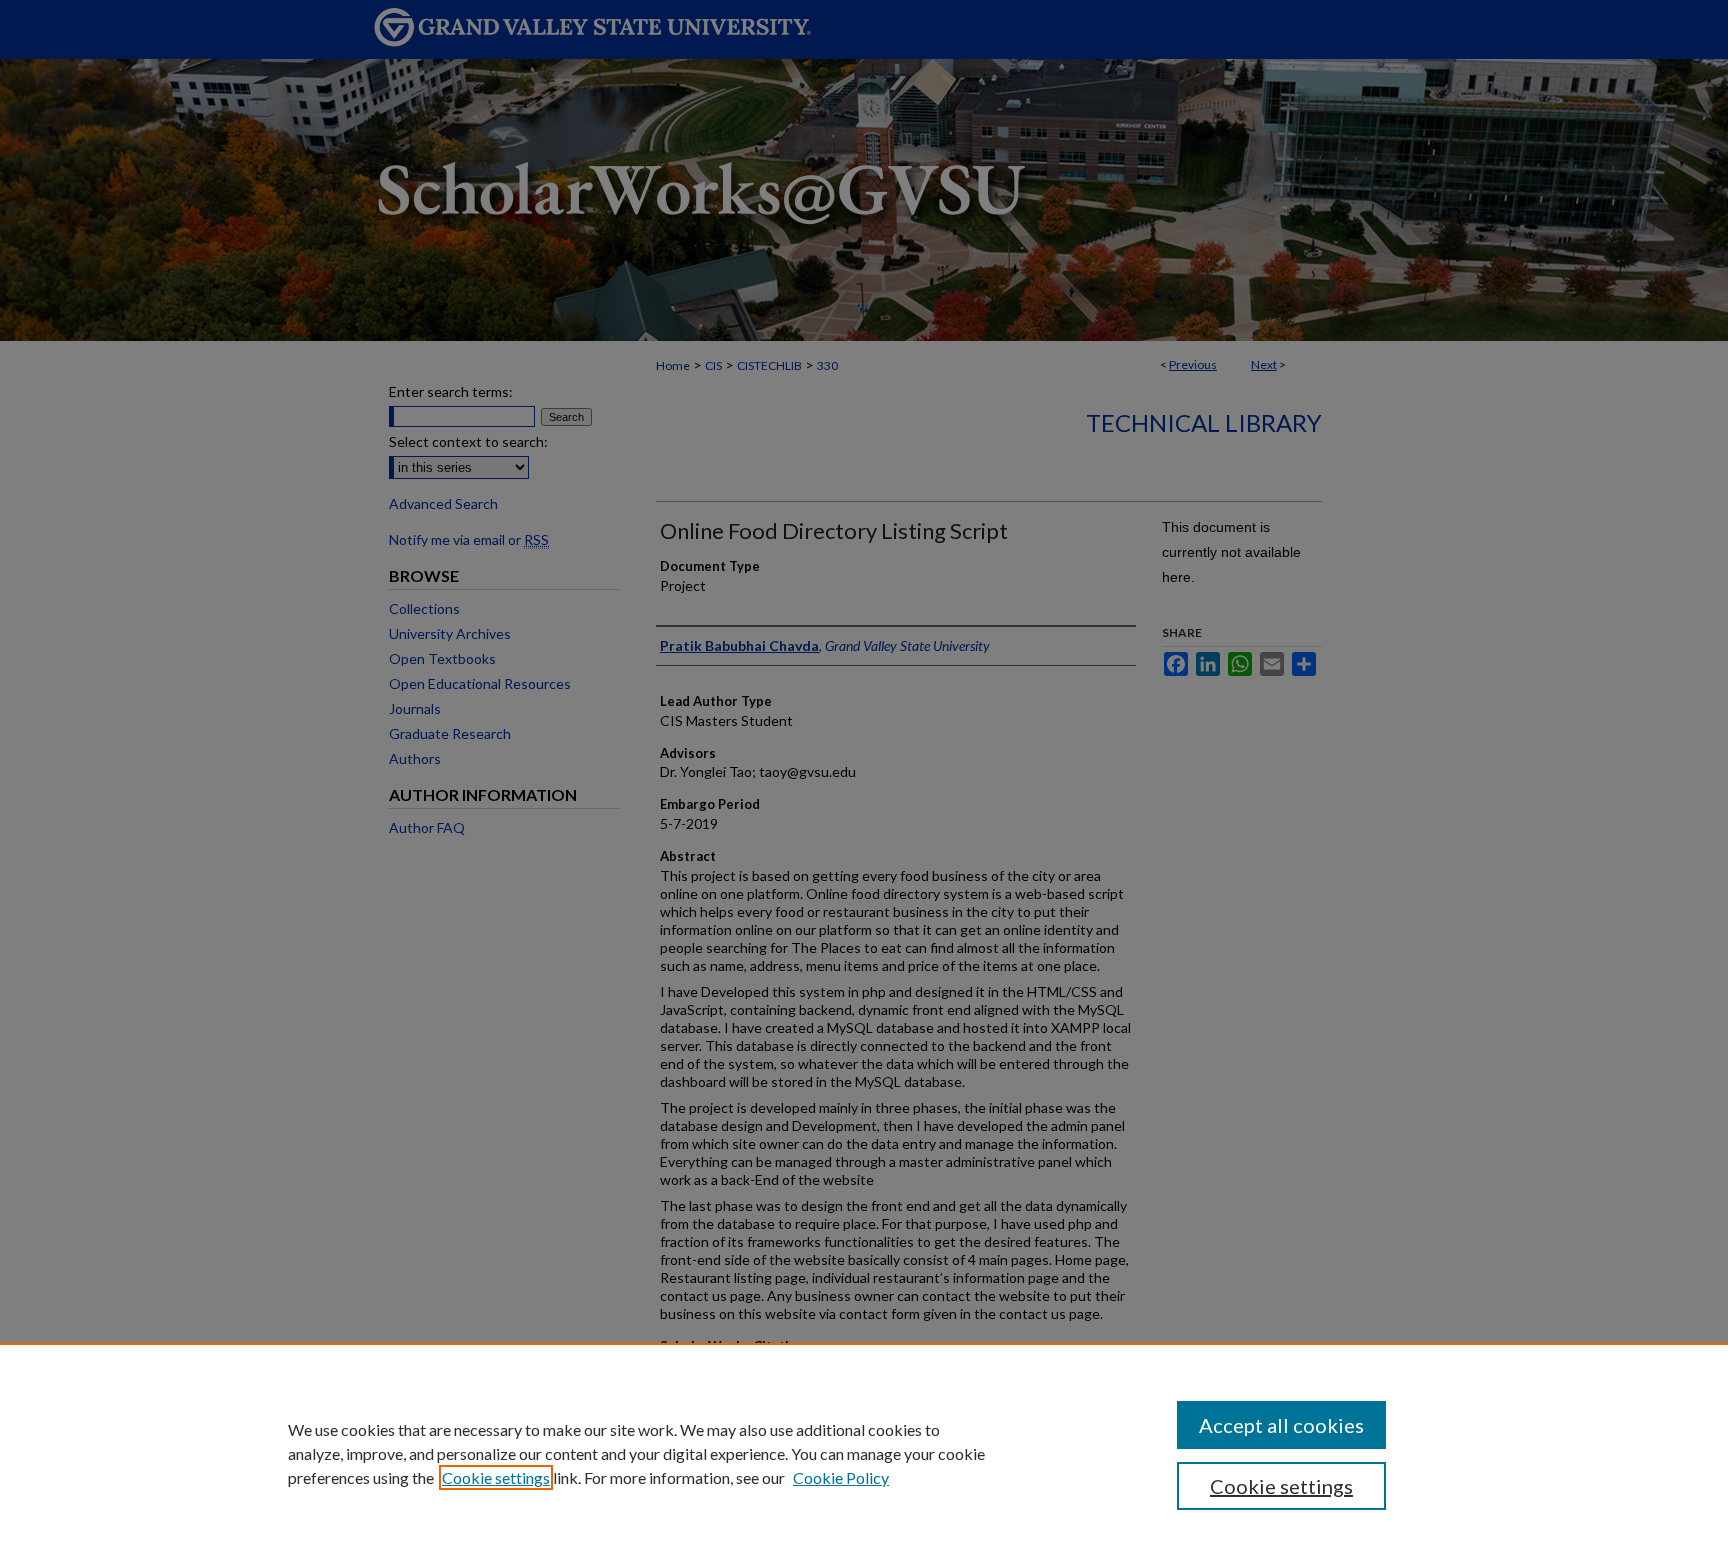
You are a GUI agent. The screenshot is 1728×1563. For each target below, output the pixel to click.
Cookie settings (496, 1477)
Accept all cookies (1281, 1425)
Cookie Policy (841, 1477)
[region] (864, 1453)
